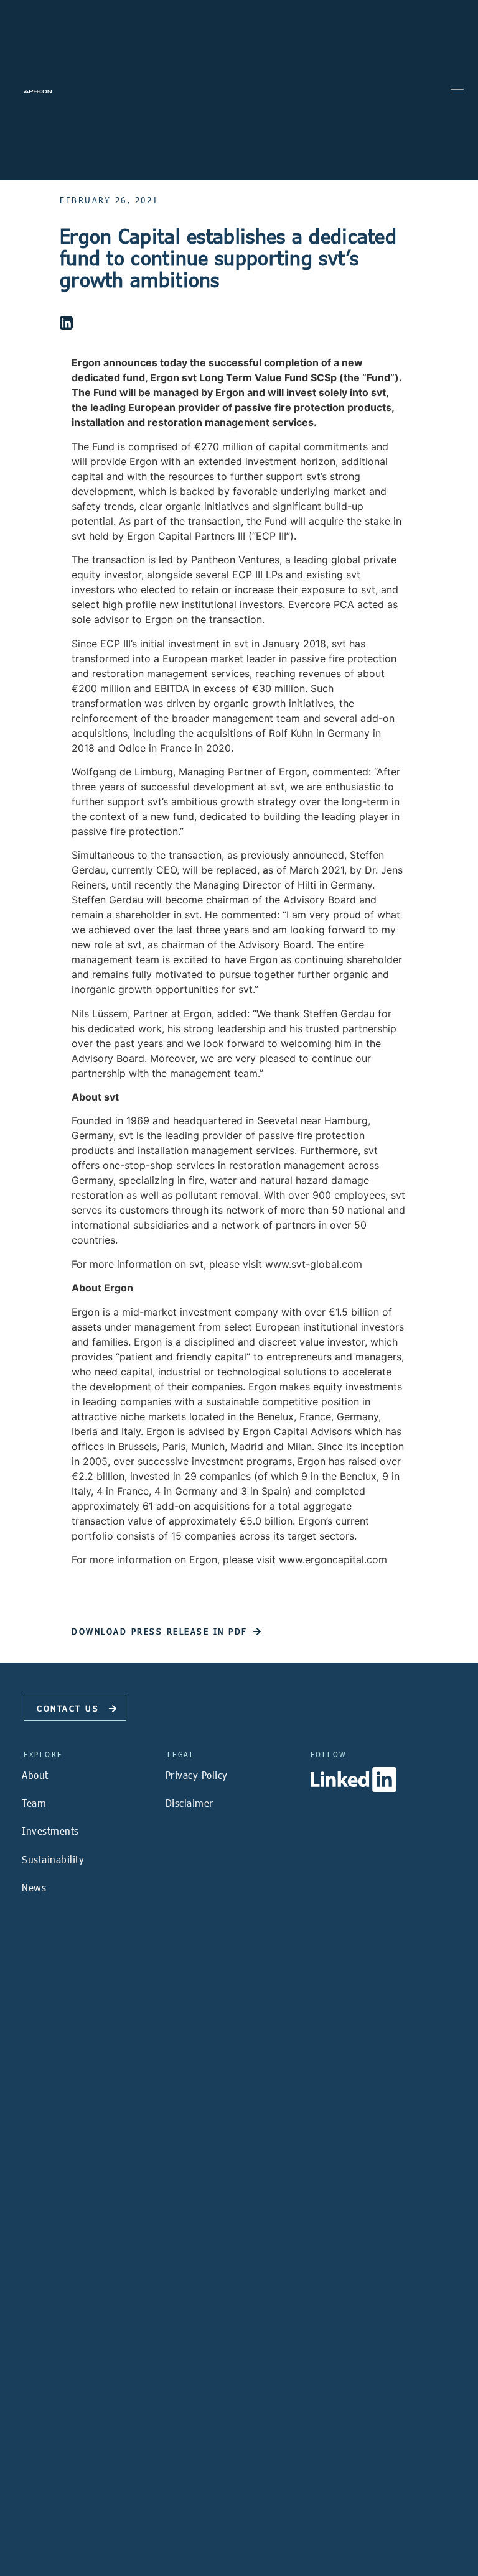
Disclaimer (190, 1803)
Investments (50, 1831)
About (35, 1775)
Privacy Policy (197, 1775)
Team (34, 1803)
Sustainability (53, 1859)
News (34, 1887)
